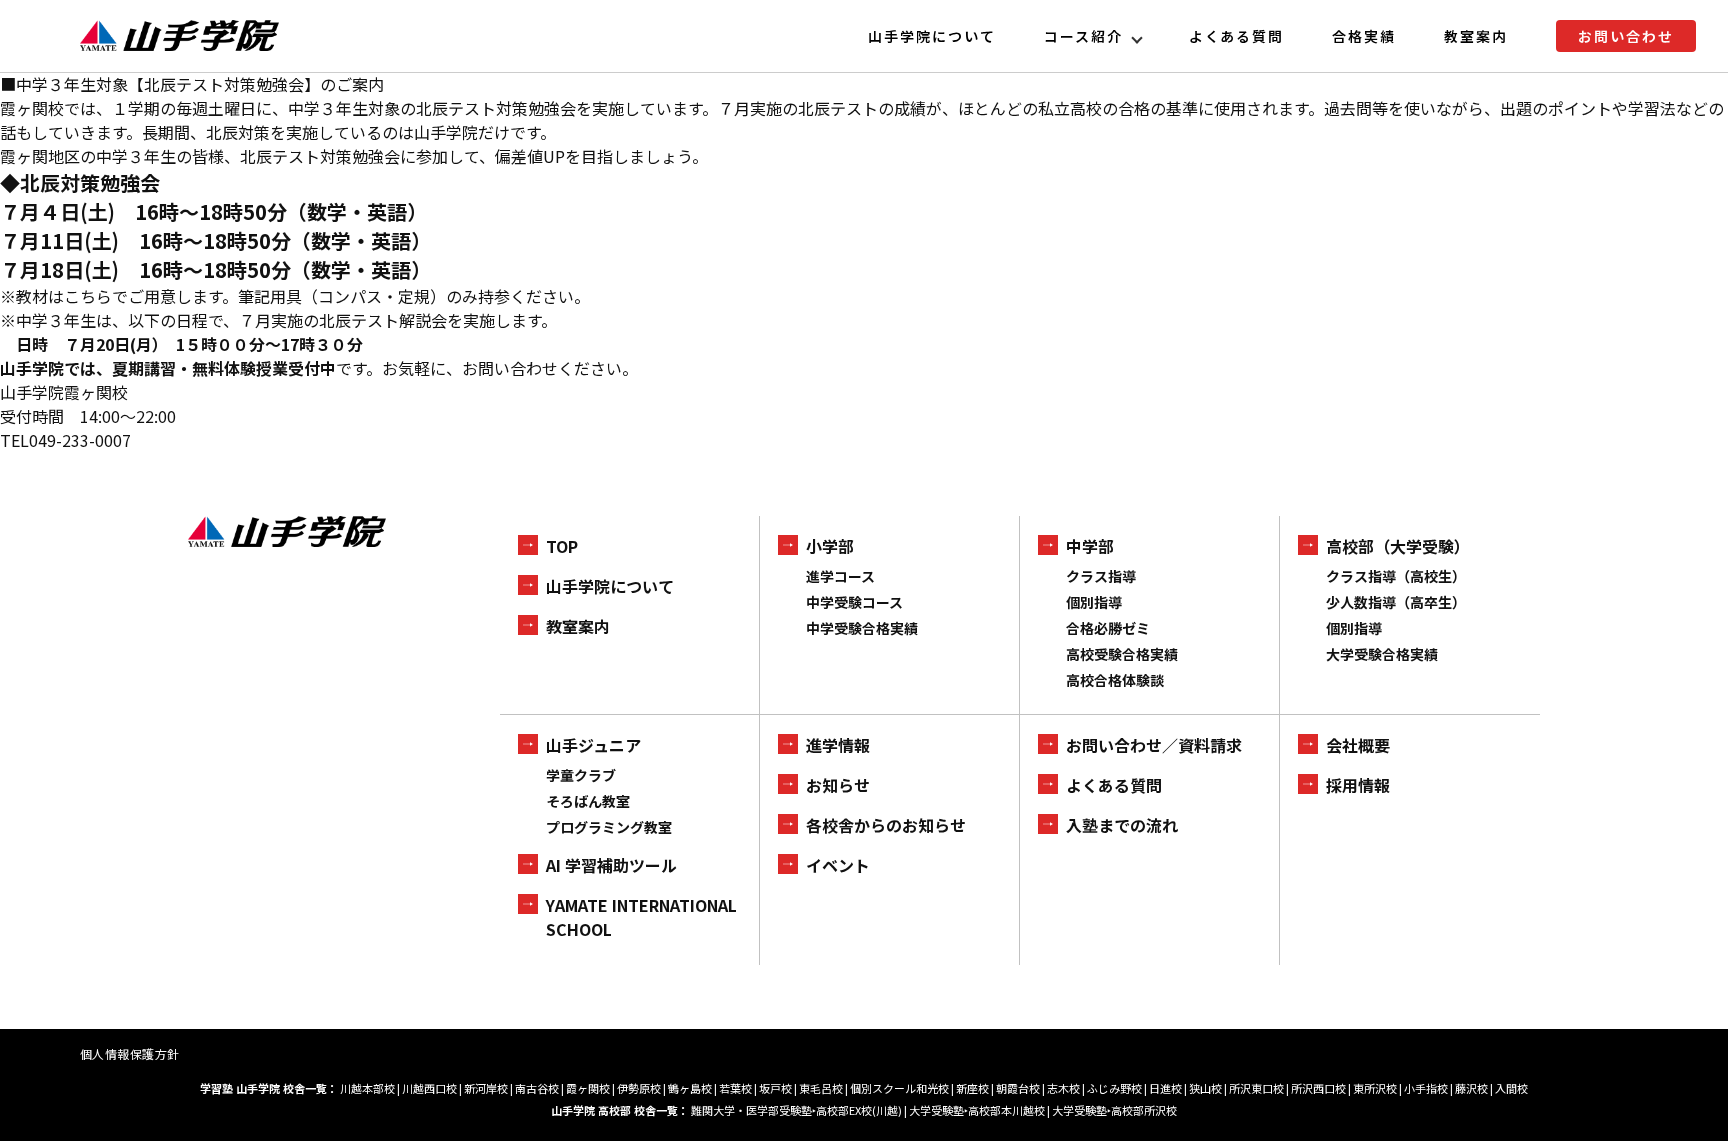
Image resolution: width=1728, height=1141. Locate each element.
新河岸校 (486, 1088)
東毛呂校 (821, 1088)
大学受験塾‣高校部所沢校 (1114, 1110)
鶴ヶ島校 (690, 1088)
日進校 (1165, 1088)
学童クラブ (581, 775)
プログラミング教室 (609, 827)
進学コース (840, 576)
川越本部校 (367, 1088)
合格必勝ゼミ (1108, 628)
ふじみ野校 (1114, 1088)
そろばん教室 (588, 801)
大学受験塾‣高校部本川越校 (977, 1110)
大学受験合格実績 (1382, 654)
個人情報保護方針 (130, 1053)
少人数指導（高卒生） (1396, 602)
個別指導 (1094, 602)
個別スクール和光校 (899, 1088)
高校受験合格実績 (1122, 654)
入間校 (1511, 1088)
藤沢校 (1471, 1088)
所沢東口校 (1256, 1088)
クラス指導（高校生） (1396, 576)
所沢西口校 (1318, 1088)
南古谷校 (537, 1088)
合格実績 (1364, 36)
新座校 (972, 1088)
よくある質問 (1237, 36)
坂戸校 (775, 1088)
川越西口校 (429, 1088)
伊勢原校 (639, 1088)
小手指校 (1426, 1088)
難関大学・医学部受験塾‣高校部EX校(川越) (796, 1110)
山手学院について (932, 36)
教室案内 (1476, 36)
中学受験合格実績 (862, 628)
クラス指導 (1101, 576)
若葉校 (735, 1088)
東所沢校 (1375, 1088)
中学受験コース (854, 602)
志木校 (1063, 1088)
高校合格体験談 (1115, 680)
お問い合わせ (1626, 36)
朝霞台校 (1018, 1088)
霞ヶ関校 (588, 1088)
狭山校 (1205, 1088)
